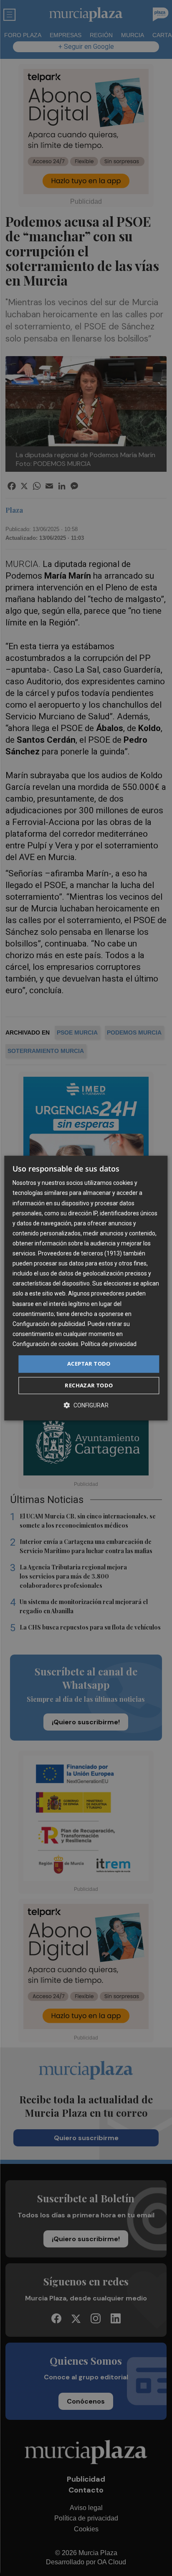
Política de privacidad (109, 1344)
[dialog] (86, 1288)
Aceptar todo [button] (89, 1364)
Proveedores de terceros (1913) (80, 1253)
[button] (86, 1405)
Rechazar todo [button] (89, 1385)
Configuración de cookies (46, 1344)
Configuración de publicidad (49, 1324)
